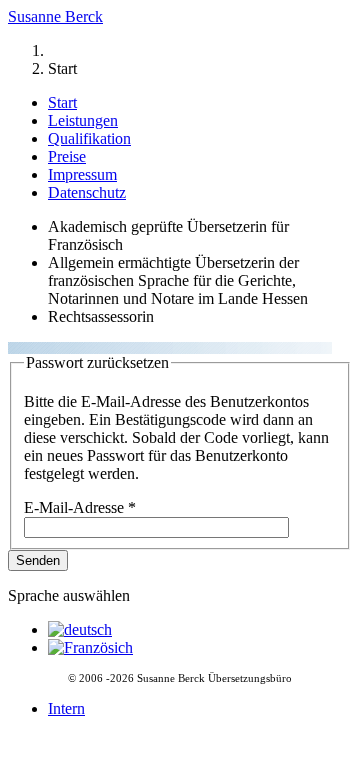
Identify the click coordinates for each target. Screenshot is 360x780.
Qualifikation (89, 138)
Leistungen (83, 120)
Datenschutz (87, 192)
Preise (67, 156)
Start (62, 102)
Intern (66, 708)
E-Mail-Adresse (80, 507)
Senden (38, 560)
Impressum (82, 174)
